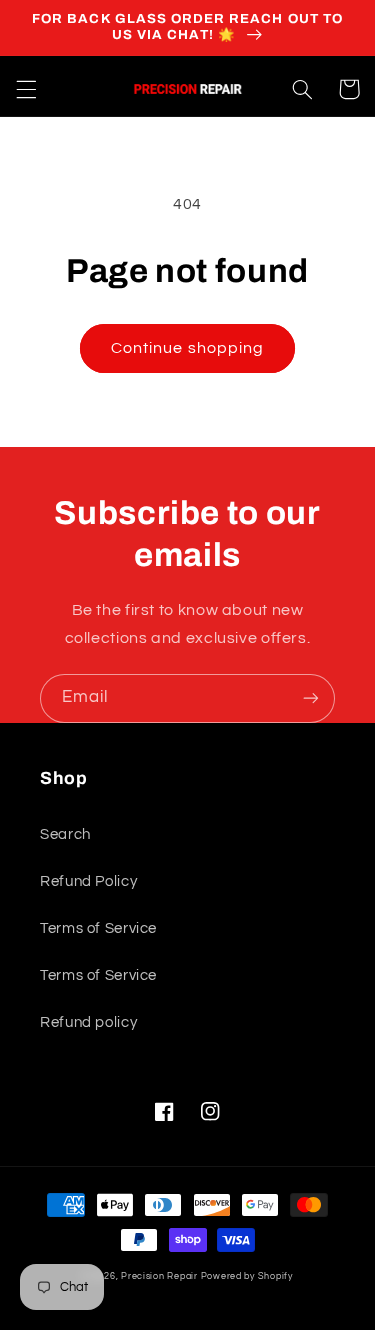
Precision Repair (159, 1276)
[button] (26, 89)
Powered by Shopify (247, 1276)
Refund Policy (88, 881)
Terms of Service (98, 928)
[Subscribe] (311, 698)
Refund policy (88, 1022)
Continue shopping (187, 348)
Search (65, 834)
